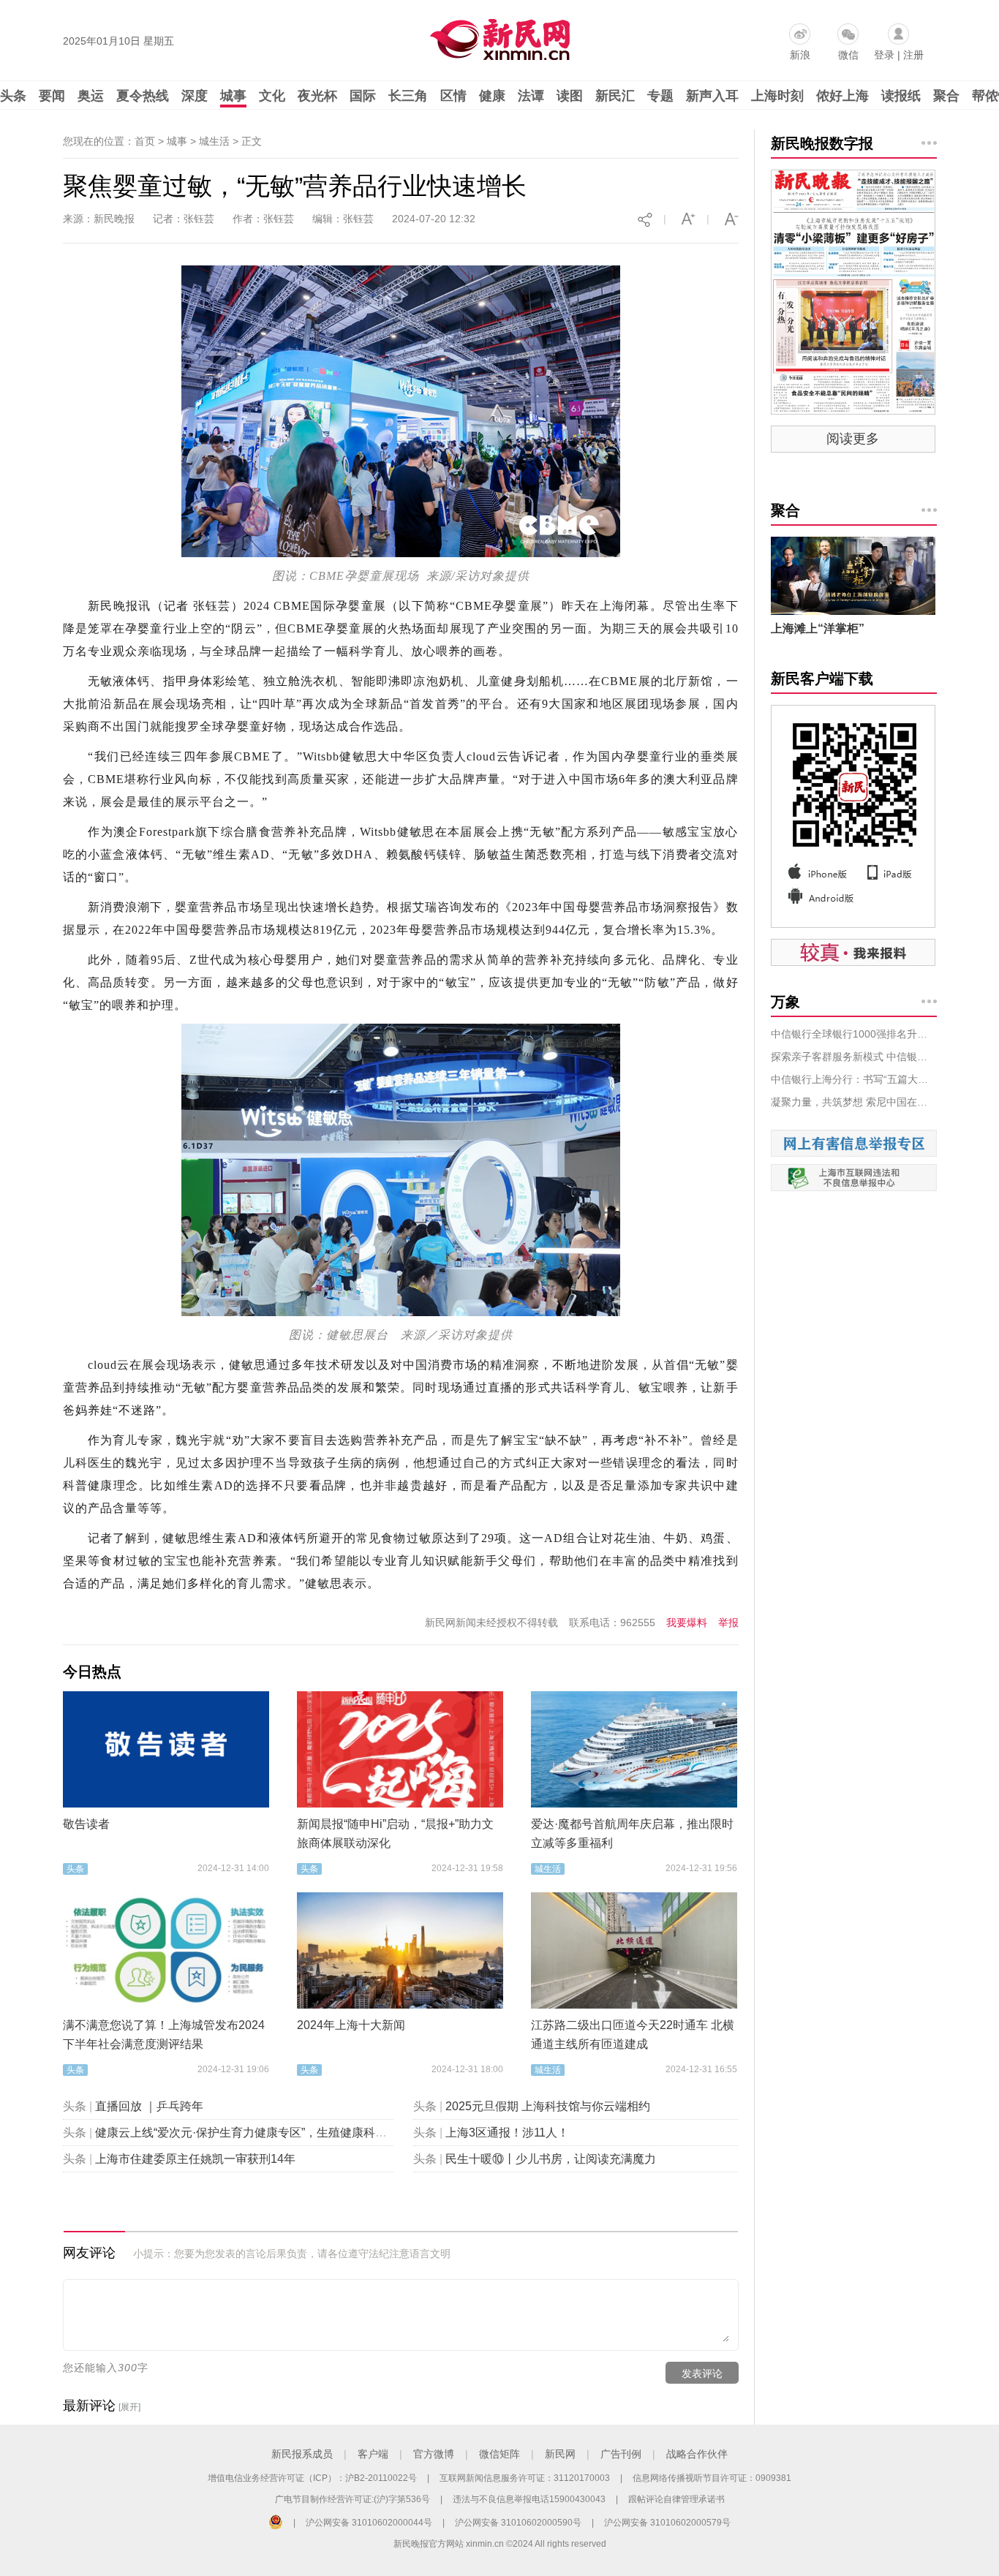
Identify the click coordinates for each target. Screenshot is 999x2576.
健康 (492, 96)
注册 (913, 55)
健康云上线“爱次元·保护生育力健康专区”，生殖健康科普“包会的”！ (268, 2133)
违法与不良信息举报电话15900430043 (529, 2499)
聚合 (946, 96)
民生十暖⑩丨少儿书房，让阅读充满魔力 (551, 2159)
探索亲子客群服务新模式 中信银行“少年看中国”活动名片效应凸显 (854, 1057)
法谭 (531, 96)
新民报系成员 (302, 2454)
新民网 (560, 2454)
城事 (233, 96)
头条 (13, 96)
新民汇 (615, 96)
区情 (453, 96)
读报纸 (901, 96)
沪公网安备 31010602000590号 (518, 2523)
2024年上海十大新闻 (351, 2025)
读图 (570, 96)
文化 (272, 96)
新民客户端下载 (822, 679)
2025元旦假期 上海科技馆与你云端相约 (548, 2106)
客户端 (373, 2454)
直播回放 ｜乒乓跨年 (149, 2106)
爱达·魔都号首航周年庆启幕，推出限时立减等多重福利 (632, 1833)
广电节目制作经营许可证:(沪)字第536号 (353, 2499)
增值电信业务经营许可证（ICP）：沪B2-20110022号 (312, 2478)
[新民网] (497, 37)
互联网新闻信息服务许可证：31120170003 (525, 2478)
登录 (884, 55)
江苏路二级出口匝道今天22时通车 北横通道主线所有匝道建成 (633, 2035)
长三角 (408, 96)
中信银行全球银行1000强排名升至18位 (854, 1034)
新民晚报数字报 (822, 143)
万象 (785, 1002)
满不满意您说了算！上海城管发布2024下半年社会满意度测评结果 (164, 2035)
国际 (363, 96)
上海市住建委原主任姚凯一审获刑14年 (195, 2159)
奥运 (91, 96)
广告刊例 (621, 2454)
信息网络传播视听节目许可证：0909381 (712, 2478)
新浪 (800, 55)
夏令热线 (143, 96)
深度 (195, 96)
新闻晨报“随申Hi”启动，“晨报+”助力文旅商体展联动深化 (395, 1833)
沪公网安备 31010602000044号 (369, 2523)
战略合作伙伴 (697, 2454)
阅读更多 (853, 439)
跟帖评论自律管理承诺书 (676, 2499)
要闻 (52, 96)
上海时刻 (777, 96)
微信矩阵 (499, 2454)
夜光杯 (317, 96)
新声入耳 (712, 96)
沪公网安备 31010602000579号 (667, 2523)
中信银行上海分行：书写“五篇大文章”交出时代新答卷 (854, 1079)
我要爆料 (687, 1623)
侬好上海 (842, 96)
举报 (728, 1623)
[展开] (129, 2407)
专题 (660, 96)
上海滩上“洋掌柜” (818, 628)
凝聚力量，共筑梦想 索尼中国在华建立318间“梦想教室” (854, 1102)
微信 (848, 55)
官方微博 (434, 2454)
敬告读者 (86, 1824)
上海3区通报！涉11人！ (507, 2133)
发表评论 (702, 2373)
